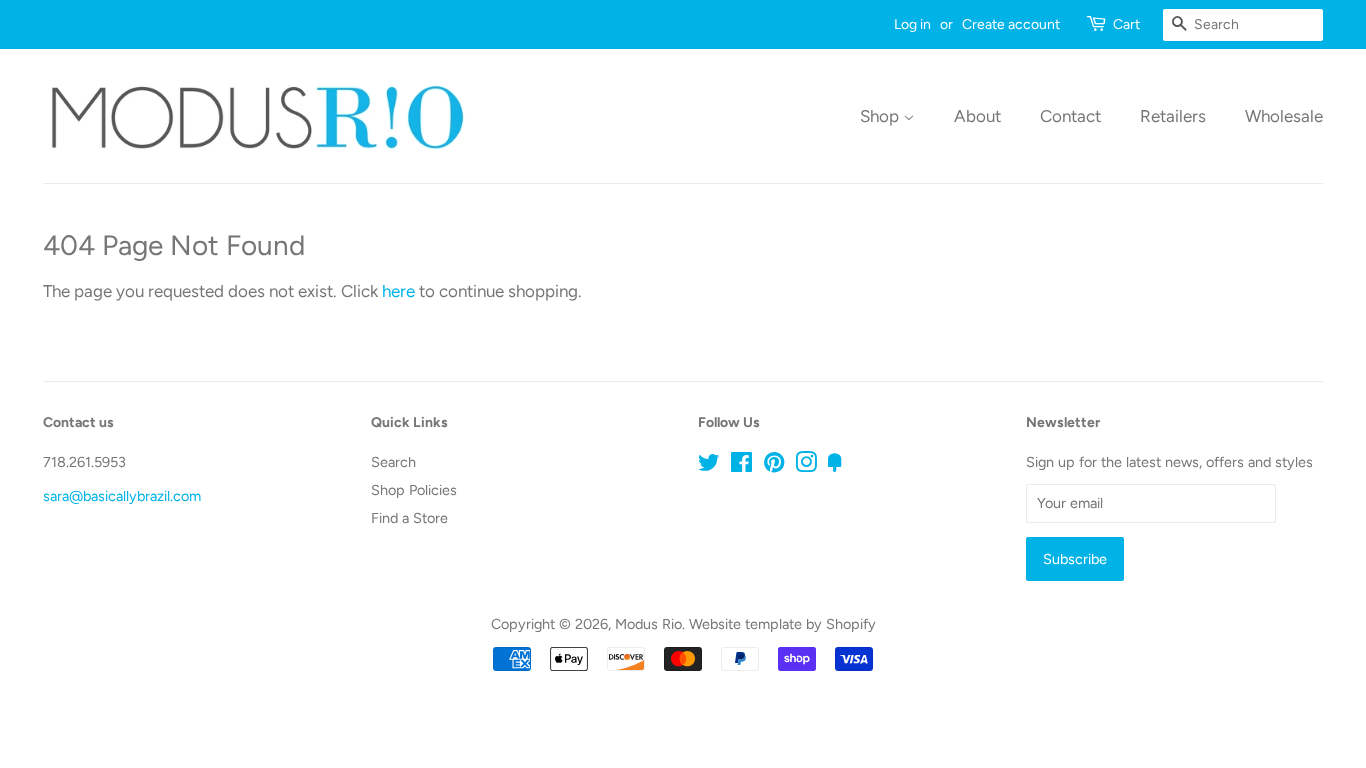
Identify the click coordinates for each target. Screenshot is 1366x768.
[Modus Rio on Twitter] (709, 466)
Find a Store (409, 518)
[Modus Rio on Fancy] (835, 466)
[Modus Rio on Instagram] (806, 466)
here (398, 291)
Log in (912, 24)
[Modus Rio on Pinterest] (774, 466)
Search (393, 462)
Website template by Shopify (782, 624)
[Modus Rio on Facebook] (741, 466)
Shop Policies (414, 490)
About (977, 116)
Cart (1126, 24)
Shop (881, 116)
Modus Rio (648, 624)
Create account (1011, 24)
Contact (1070, 116)
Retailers (1173, 116)
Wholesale (1284, 116)
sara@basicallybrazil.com (122, 496)
